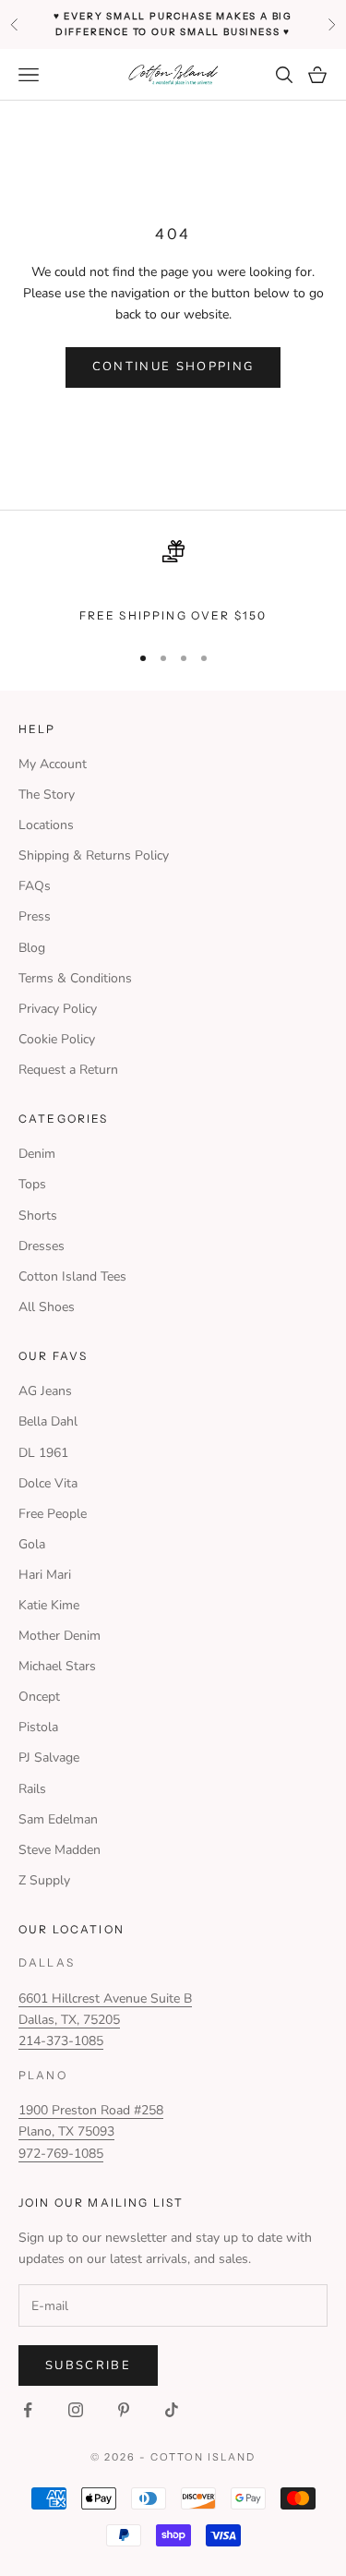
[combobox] (82, 1307)
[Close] (313, 1077)
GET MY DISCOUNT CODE (173, 1365)
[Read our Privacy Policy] (294, 1450)
